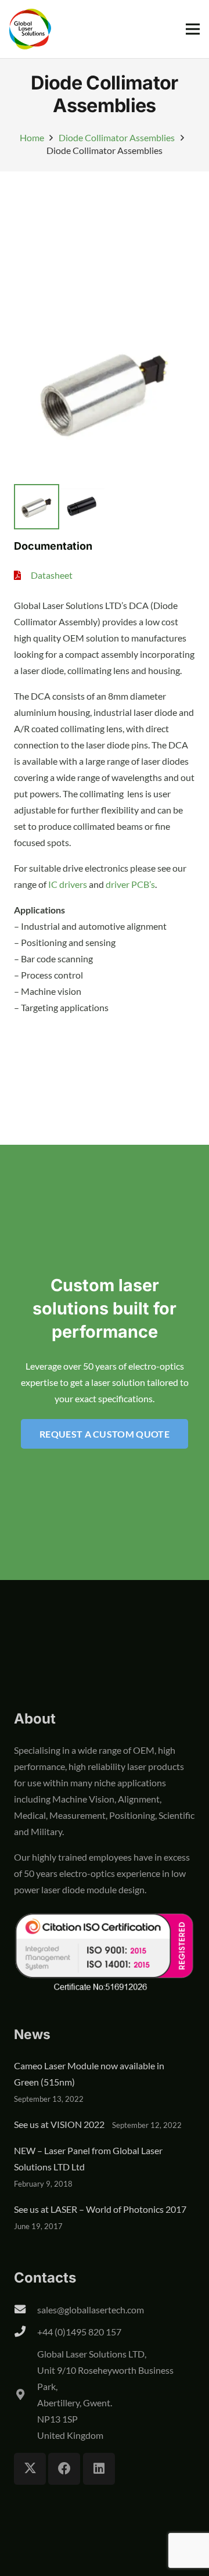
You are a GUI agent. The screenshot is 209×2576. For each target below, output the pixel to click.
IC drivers (68, 884)
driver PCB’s (130, 884)
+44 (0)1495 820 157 (79, 2332)
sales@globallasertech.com (91, 2310)
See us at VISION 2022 (59, 2124)
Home (32, 137)
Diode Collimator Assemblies (117, 137)
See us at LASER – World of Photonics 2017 (100, 2209)
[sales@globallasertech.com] (26, 2310)
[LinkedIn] (99, 2469)
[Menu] (193, 29)
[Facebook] (64, 2469)
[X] (30, 2469)
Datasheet (52, 575)
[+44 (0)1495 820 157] (26, 2332)
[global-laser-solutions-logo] (30, 29)
